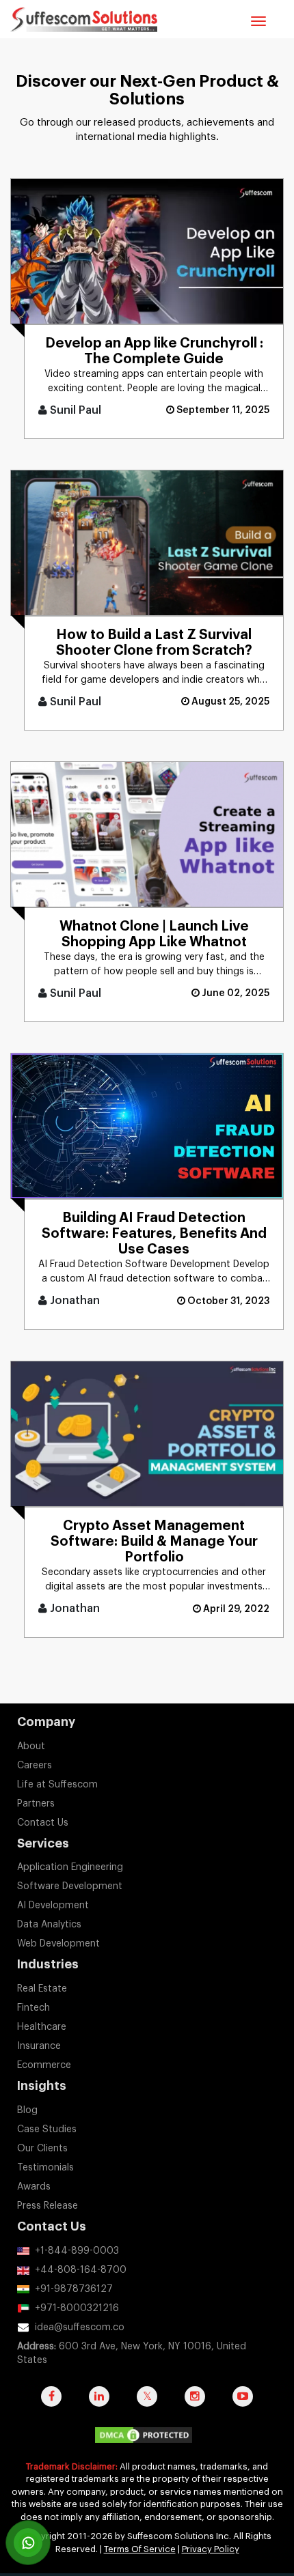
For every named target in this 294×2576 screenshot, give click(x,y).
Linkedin (99, 2403)
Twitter (147, 2403)
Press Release (48, 2206)
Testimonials (45, 2168)
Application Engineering (70, 1867)
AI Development (53, 1906)
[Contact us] (28, 2543)
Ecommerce (44, 2065)
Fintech (34, 2008)
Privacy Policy (211, 2549)
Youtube (243, 2403)
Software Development (70, 1886)
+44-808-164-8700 (81, 2270)
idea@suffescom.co (80, 2327)
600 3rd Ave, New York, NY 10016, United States (132, 2353)
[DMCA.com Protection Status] (147, 2438)
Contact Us (43, 1823)
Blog (27, 2110)
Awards (34, 2187)
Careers (35, 1766)
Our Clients (42, 2149)
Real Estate (42, 1989)
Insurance (39, 2046)
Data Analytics (49, 1925)
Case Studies (47, 2129)
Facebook (51, 2403)
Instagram (195, 2403)
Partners (36, 1804)
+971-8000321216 (77, 2308)
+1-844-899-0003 (77, 2251)
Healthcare (42, 2027)
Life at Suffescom (57, 1785)
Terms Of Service (140, 2549)
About (31, 1746)
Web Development (58, 1944)
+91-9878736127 (74, 2289)
